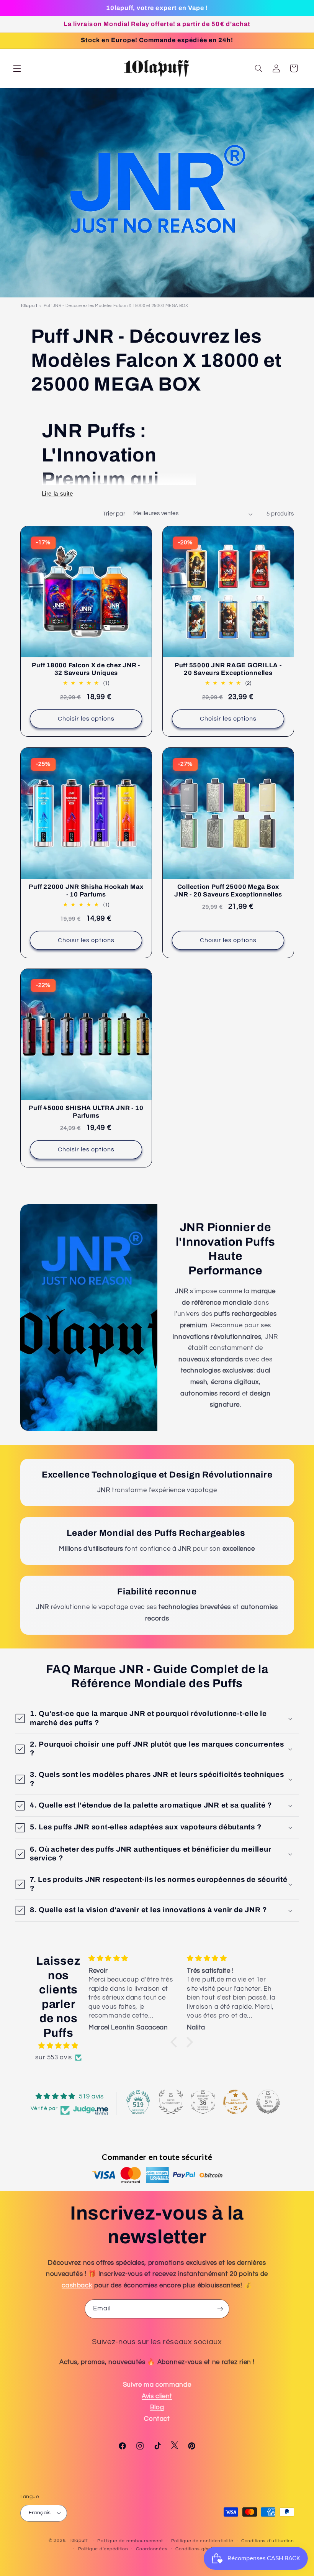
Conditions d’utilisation (268, 2541)
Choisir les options (86, 719)
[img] (58, 2046)
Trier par (114, 514)
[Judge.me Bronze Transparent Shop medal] (235, 2102)
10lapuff (29, 306)
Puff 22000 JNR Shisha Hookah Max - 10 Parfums (86, 891)
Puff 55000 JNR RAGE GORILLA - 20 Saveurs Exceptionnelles (228, 669)
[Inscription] (220, 2309)
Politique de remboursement (130, 2541)
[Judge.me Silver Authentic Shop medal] (171, 2102)
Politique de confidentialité (202, 2541)
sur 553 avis (54, 2057)
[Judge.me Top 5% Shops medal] (268, 2102)
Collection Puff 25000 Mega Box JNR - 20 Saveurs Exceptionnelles (228, 891)
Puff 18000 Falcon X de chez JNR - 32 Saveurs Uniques (86, 669)
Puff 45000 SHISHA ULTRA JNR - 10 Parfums (86, 1112)
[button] (17, 68)
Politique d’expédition (103, 2549)
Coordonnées (152, 2549)
